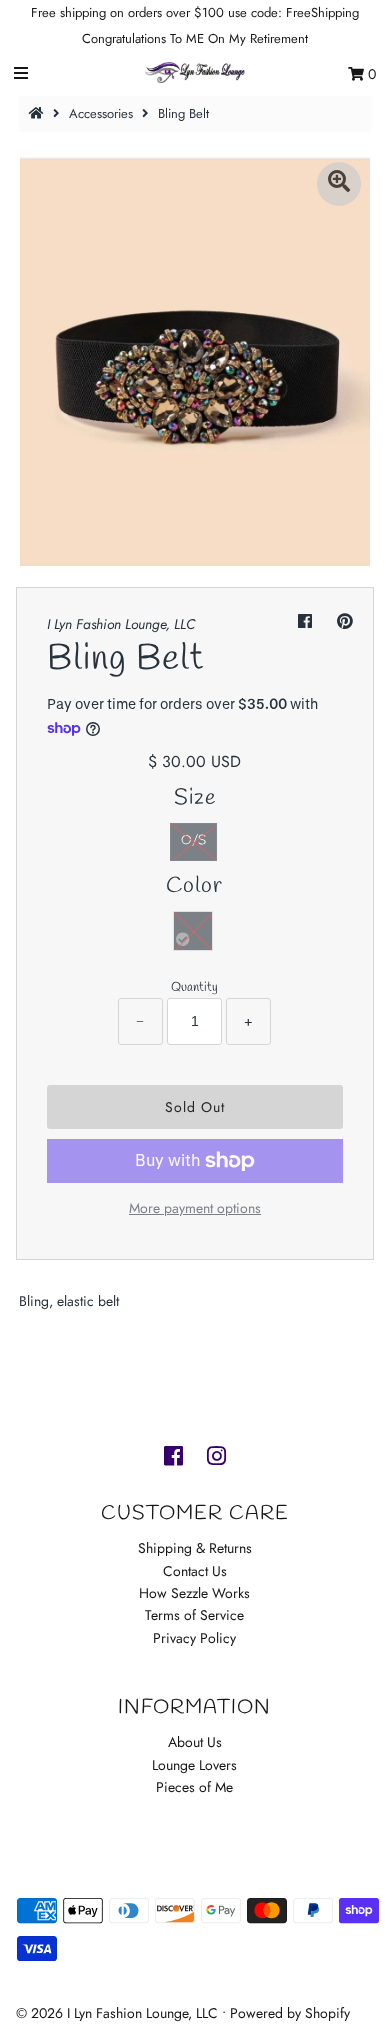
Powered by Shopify (290, 2013)
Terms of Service (194, 1615)
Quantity (194, 987)
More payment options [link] (195, 1208)
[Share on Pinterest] (345, 621)
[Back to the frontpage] (39, 113)
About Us (195, 1742)
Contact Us (195, 1571)
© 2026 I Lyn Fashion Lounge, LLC (117, 2013)
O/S (193, 840)
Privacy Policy (194, 1638)
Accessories (101, 113)
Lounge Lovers (194, 1765)
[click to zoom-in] (339, 184)
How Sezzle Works (194, 1593)
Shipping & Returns (195, 1548)
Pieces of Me (194, 1787)
